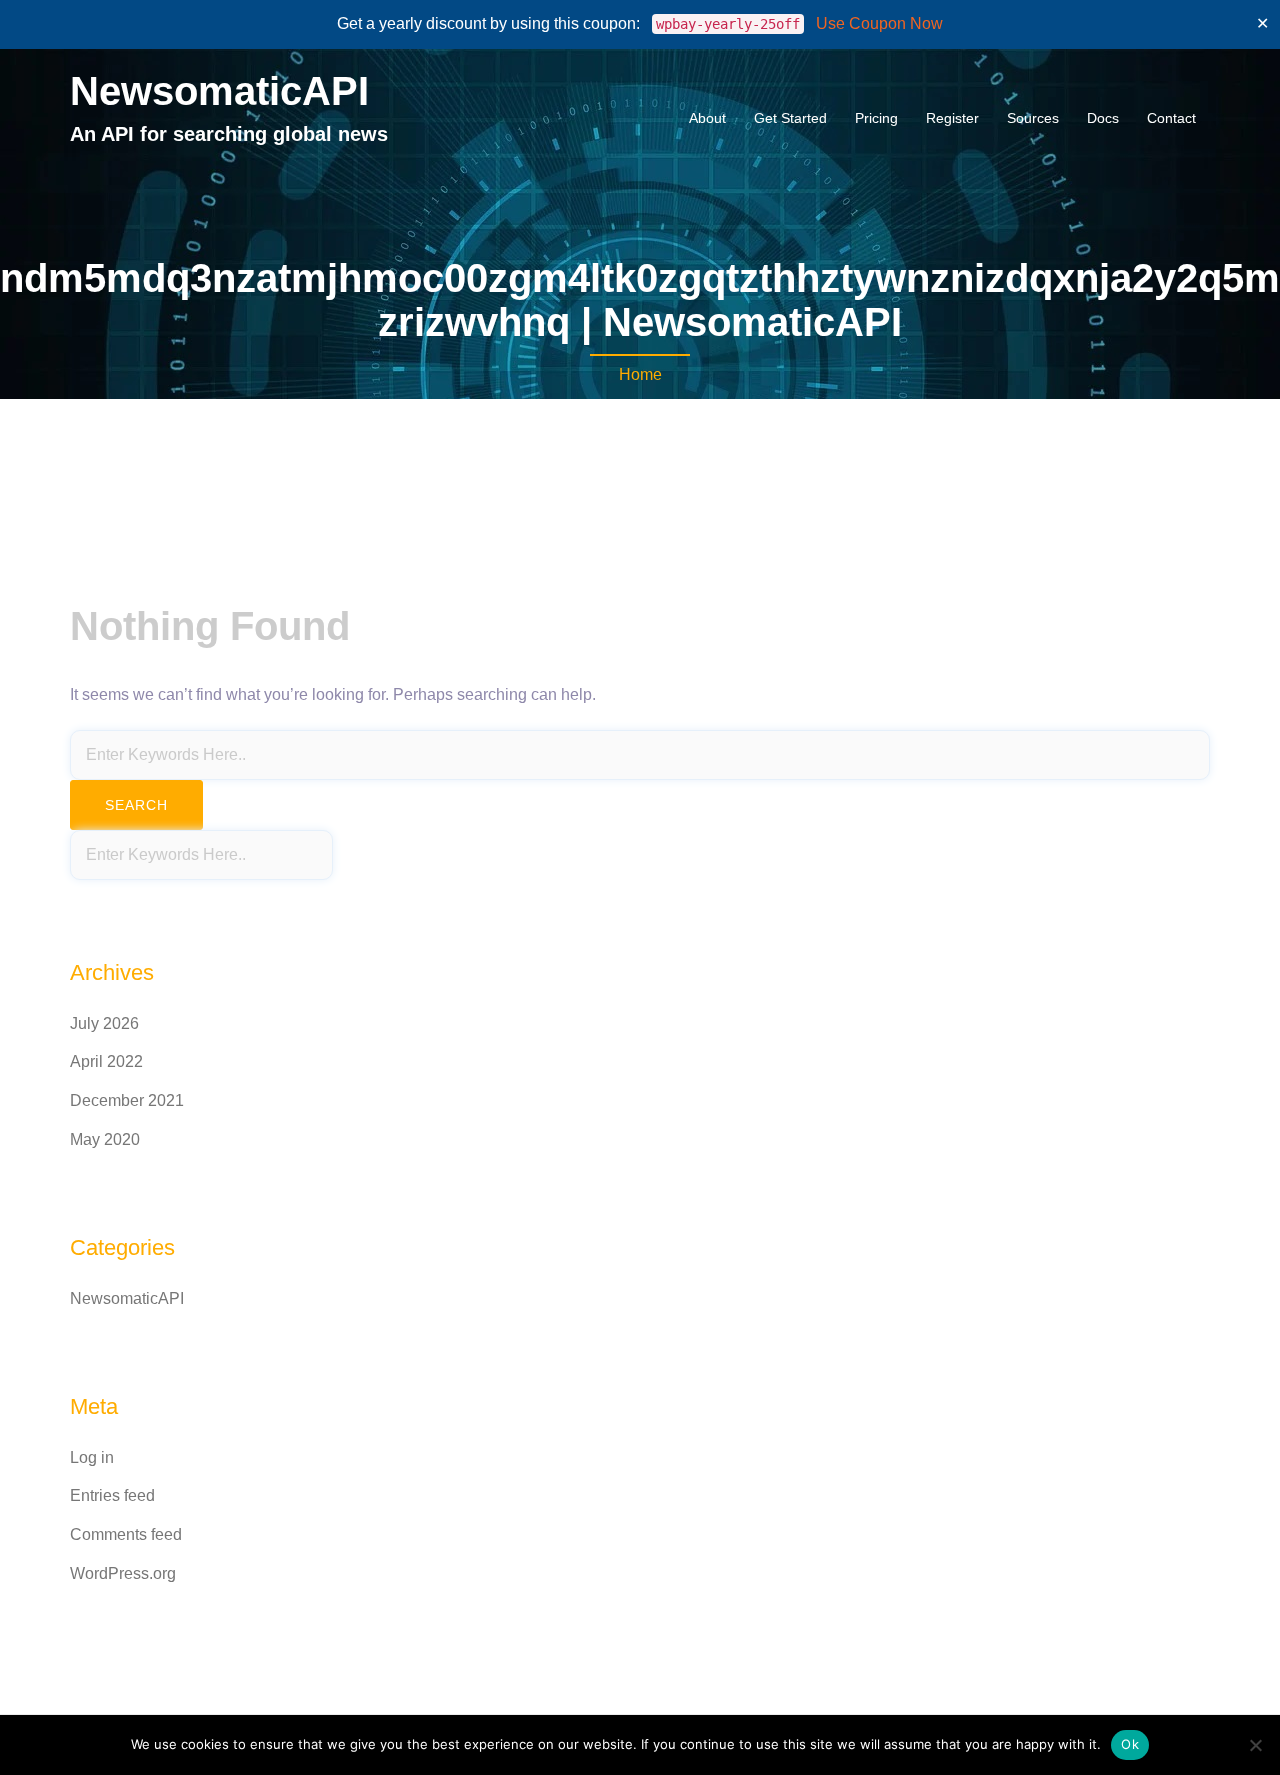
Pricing (876, 118)
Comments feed (126, 1534)
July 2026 (104, 1023)
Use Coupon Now (879, 23)
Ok (1130, 1744)
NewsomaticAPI (219, 91)
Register (952, 118)
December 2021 (127, 1100)
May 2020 (105, 1139)
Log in (92, 1457)
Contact (1171, 118)
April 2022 (106, 1061)
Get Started (790, 118)
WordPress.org (123, 1573)
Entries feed (112, 1495)
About (707, 118)
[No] (1255, 1745)
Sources (1033, 118)
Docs (1103, 118)
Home (640, 374)
